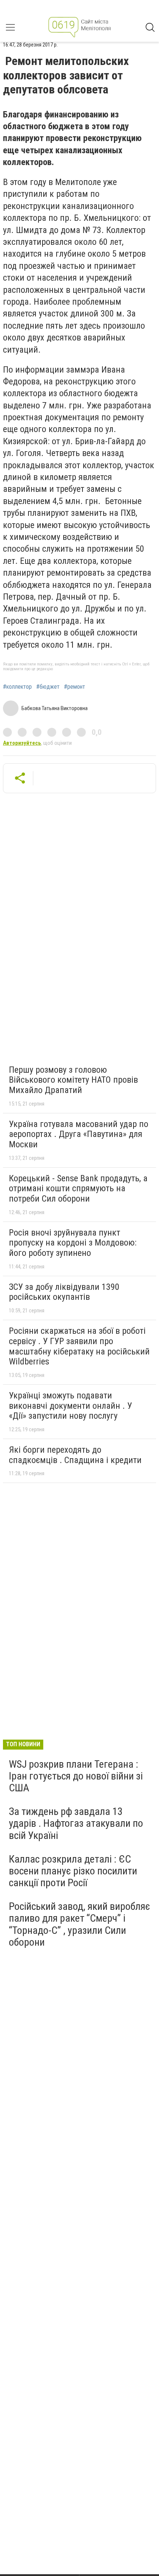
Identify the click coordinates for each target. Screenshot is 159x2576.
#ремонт (75, 687)
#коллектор (17, 687)
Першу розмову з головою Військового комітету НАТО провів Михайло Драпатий (73, 1080)
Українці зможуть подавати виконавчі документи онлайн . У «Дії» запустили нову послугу (70, 1406)
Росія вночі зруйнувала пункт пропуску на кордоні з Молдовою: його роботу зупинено (73, 1243)
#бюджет (48, 687)
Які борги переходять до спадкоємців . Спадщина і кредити (75, 1455)
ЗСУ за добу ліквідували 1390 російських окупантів (64, 1292)
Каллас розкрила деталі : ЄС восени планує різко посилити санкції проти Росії (73, 1871)
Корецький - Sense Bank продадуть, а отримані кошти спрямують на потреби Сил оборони (78, 1188)
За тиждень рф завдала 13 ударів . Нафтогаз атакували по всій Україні (76, 1823)
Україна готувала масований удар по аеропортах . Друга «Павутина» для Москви (79, 1134)
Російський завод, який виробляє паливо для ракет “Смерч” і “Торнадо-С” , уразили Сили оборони (79, 1924)
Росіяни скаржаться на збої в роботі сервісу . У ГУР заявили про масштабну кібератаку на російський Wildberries (79, 1346)
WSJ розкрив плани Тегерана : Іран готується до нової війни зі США (76, 1776)
